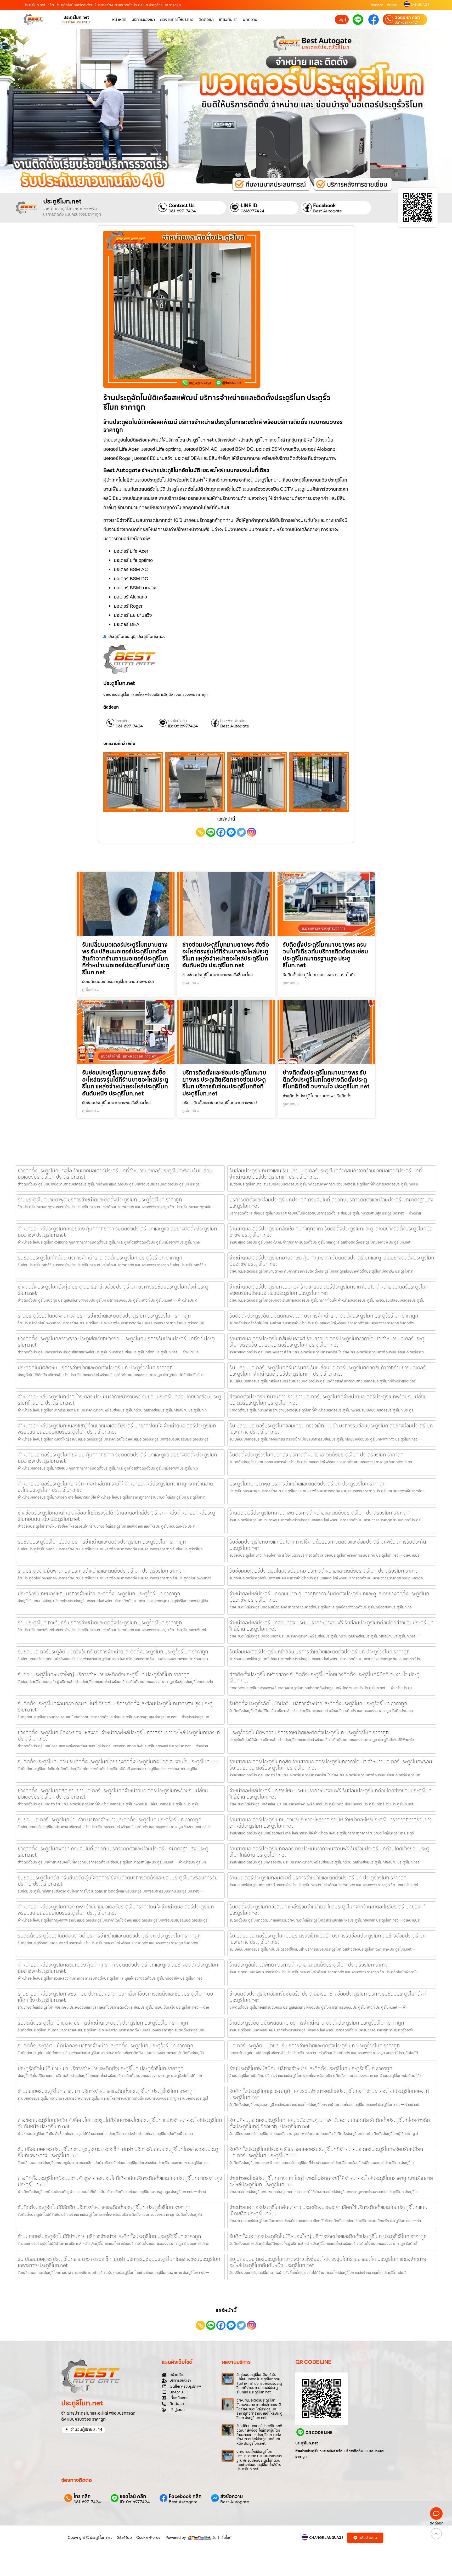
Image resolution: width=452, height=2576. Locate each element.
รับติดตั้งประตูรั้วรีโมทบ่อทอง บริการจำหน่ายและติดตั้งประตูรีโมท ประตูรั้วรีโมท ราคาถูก (317, 1455)
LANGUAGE (420, 5)
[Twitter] (241, 832)
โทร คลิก (122, 721)
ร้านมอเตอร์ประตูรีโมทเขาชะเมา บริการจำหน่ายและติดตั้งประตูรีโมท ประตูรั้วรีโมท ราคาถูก (107, 2091)
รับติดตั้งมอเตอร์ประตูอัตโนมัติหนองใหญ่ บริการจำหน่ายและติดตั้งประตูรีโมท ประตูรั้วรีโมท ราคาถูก (328, 2236)
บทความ (250, 19)
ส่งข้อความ (232, 2496)
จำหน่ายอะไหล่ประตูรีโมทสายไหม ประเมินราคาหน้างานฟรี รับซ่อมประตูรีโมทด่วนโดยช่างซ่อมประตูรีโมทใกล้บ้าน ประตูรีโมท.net (330, 1794)
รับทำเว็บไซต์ (222, 2538)
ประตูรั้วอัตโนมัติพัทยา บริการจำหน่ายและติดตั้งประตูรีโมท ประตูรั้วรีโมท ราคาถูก (309, 1732)
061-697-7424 (407, 22)
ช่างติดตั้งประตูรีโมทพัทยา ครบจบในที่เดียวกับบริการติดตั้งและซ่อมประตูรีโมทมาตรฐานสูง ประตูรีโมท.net (113, 1852)
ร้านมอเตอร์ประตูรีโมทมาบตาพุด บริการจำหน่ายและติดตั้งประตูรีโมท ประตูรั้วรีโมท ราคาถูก (320, 1513)
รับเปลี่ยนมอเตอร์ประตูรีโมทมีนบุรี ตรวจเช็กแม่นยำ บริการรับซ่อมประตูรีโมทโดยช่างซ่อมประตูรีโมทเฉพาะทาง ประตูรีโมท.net (328, 1939)
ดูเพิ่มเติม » (91, 990)
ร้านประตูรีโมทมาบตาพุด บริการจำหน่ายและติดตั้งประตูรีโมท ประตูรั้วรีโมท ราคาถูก (100, 1200)
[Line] (211, 832)
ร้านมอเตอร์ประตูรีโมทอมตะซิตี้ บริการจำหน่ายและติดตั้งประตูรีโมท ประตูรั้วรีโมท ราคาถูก (318, 1878)
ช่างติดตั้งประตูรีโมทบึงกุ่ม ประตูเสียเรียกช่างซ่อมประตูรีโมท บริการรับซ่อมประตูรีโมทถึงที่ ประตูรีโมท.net (113, 1290)
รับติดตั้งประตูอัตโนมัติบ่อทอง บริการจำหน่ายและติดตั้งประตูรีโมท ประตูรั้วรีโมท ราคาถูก (106, 2046)
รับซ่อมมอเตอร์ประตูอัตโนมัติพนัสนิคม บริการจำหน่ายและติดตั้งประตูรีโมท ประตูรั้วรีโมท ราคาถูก (326, 1571)
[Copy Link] (200, 832)
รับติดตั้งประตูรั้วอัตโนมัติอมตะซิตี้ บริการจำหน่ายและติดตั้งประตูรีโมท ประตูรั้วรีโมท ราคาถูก (109, 1936)
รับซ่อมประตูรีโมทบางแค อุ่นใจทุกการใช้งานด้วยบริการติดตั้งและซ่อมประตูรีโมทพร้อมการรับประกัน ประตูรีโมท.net (328, 1545)
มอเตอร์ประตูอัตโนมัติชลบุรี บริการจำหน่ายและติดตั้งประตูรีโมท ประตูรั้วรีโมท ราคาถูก (315, 2046)
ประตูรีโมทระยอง (151, 637)
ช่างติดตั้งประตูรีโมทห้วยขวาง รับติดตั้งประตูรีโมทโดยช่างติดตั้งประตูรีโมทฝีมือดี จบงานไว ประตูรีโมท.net (324, 1677)
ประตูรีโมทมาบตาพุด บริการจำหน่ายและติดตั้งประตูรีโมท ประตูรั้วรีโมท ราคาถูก (308, 1484)
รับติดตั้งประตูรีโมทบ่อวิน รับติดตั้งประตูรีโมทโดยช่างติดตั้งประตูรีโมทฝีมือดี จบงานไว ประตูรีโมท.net (118, 1761)
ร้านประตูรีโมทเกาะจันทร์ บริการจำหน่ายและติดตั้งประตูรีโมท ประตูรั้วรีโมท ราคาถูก (100, 1623)
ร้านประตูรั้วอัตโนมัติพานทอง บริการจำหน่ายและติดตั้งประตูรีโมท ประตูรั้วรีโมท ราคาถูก (104, 1316)
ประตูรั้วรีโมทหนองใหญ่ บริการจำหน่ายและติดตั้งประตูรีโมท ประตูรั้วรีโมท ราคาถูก (99, 1594)
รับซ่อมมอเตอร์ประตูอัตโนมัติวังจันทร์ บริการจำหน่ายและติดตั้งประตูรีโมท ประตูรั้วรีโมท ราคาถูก (113, 1652)
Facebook (324, 205)
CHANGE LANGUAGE (326, 2538)
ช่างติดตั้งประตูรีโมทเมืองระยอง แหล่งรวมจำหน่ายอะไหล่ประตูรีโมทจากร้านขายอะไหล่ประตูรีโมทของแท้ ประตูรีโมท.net (119, 1736)
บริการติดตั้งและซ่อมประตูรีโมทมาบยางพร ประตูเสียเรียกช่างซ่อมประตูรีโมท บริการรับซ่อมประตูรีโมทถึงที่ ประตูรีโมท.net (224, 1083)
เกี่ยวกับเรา (228, 19)
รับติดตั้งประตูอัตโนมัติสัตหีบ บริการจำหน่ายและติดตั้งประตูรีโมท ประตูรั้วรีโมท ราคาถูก (104, 2207)
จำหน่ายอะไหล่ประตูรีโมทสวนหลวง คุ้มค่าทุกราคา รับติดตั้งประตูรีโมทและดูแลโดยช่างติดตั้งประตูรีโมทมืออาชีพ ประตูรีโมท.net (118, 1968)
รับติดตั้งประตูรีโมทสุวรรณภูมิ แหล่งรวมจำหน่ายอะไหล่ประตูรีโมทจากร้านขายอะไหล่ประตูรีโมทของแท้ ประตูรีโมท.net (329, 2094)
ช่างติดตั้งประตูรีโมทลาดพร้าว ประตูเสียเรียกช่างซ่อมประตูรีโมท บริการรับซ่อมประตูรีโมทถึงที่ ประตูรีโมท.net (116, 1342)
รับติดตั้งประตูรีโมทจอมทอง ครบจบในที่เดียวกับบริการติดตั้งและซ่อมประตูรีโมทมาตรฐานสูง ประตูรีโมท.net (115, 1707)
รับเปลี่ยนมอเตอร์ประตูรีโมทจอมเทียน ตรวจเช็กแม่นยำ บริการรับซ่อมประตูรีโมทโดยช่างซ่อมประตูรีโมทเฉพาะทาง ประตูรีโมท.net (331, 1429)
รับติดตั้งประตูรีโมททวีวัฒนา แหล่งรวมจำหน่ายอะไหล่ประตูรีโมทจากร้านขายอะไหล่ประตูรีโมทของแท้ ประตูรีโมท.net (327, 1910)
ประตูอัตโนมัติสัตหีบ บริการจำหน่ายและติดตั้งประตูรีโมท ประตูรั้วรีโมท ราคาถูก (95, 1368)
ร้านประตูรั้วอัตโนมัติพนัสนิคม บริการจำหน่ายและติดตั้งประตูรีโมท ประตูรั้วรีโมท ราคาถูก (317, 2023)
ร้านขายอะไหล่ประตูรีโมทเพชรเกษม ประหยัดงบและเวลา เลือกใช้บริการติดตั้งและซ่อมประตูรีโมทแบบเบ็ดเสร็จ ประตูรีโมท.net (115, 1997)
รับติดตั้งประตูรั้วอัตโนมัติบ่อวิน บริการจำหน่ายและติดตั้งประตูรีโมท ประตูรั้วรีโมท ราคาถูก (318, 1703)
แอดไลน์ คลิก (177, 721)
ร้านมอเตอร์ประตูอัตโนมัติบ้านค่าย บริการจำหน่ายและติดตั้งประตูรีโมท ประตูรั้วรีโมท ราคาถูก (109, 2236)
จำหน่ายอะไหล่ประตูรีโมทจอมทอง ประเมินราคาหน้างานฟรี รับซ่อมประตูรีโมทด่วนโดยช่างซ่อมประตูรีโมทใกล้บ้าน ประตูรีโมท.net (332, 1626)
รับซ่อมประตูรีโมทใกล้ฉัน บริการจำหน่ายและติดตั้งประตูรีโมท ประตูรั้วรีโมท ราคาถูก (100, 1258)
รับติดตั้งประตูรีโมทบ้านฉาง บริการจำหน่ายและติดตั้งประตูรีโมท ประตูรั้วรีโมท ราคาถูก (103, 2023)
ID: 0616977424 (183, 726)
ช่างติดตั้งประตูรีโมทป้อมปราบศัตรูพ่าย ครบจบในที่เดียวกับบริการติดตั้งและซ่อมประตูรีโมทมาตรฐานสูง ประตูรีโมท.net (120, 2181)
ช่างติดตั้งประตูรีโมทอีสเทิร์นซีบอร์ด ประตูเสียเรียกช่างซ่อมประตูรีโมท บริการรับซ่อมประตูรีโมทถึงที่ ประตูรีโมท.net (328, 1997)
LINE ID (249, 205)
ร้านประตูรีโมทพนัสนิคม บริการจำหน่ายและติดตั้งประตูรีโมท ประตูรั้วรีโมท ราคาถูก (311, 2068)
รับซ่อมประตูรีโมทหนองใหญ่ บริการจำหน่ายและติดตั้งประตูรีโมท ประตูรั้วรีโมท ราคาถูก (104, 1674)
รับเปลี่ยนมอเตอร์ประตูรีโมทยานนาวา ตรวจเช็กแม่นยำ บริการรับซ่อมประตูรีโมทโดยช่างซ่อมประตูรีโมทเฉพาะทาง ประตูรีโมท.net (119, 2262)
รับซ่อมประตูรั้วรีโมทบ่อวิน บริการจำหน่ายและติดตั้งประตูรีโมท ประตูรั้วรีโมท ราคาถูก (102, 1542)
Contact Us (182, 205)
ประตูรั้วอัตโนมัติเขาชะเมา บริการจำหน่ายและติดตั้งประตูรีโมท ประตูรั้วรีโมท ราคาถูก (101, 2068)
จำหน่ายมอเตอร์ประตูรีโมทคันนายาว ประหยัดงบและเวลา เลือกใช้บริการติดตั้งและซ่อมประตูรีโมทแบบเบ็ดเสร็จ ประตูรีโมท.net (328, 2210)
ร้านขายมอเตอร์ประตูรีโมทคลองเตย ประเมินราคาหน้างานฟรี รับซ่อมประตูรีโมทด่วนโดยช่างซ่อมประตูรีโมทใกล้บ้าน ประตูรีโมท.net (329, 1852)
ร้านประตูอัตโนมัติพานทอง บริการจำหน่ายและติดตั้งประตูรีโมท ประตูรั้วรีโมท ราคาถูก (102, 1571)
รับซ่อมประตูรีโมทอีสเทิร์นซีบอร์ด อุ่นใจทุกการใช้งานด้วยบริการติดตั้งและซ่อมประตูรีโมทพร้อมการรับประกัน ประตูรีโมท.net (118, 1881)
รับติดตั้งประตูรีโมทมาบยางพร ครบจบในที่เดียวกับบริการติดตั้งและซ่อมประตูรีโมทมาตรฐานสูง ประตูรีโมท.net (325, 955)
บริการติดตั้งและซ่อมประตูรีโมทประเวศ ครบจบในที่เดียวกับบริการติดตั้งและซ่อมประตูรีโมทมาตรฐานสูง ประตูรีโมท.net (331, 1203)
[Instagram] (252, 832)
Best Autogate (327, 211)
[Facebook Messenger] (231, 832)
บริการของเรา (143, 19)
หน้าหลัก (119, 19)
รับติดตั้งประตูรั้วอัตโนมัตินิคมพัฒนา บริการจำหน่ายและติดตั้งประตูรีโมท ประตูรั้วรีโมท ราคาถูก (324, 1316)
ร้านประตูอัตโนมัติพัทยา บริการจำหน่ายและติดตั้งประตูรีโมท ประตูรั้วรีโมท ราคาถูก (310, 1965)
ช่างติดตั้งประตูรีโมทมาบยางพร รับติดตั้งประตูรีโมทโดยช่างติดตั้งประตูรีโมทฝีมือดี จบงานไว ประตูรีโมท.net (326, 1080)
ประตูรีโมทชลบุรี (122, 637)
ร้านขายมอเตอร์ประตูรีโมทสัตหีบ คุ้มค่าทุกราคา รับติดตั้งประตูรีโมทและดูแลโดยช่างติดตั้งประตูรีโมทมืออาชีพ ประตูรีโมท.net (331, 1232)
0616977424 (253, 211)
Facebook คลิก (233, 721)
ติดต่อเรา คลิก (407, 18)
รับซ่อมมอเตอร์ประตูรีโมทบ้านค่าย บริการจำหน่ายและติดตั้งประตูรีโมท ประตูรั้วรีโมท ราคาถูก (110, 1820)
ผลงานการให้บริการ (177, 19)
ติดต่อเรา (377, 5)
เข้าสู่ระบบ (394, 5)
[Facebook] (221, 832)
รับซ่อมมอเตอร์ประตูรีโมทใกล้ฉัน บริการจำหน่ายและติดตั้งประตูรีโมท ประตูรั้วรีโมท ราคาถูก (320, 1652)
